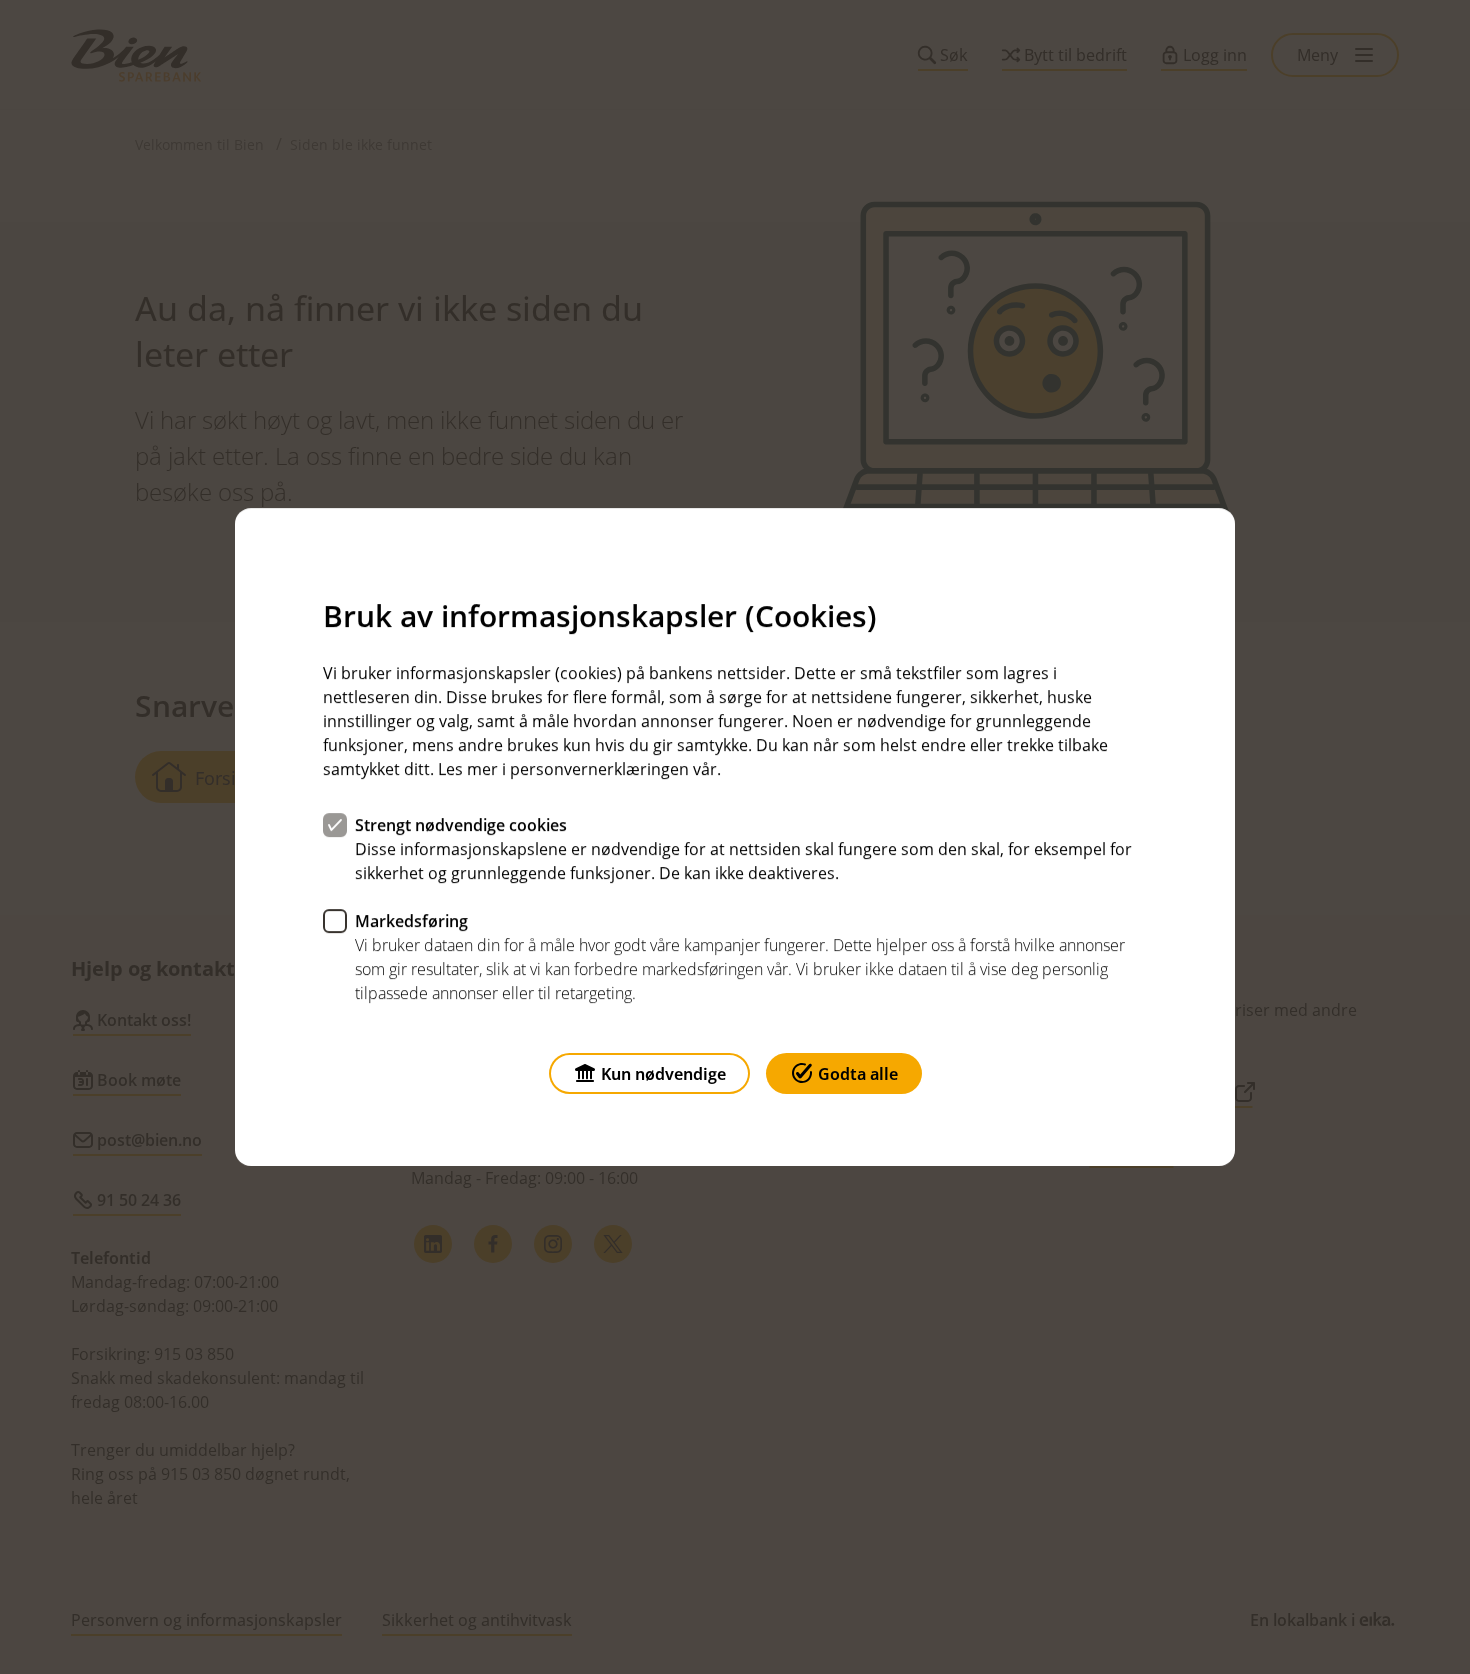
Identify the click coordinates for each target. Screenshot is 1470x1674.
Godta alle (858, 1074)
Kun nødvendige (663, 1074)
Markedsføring (411, 921)
